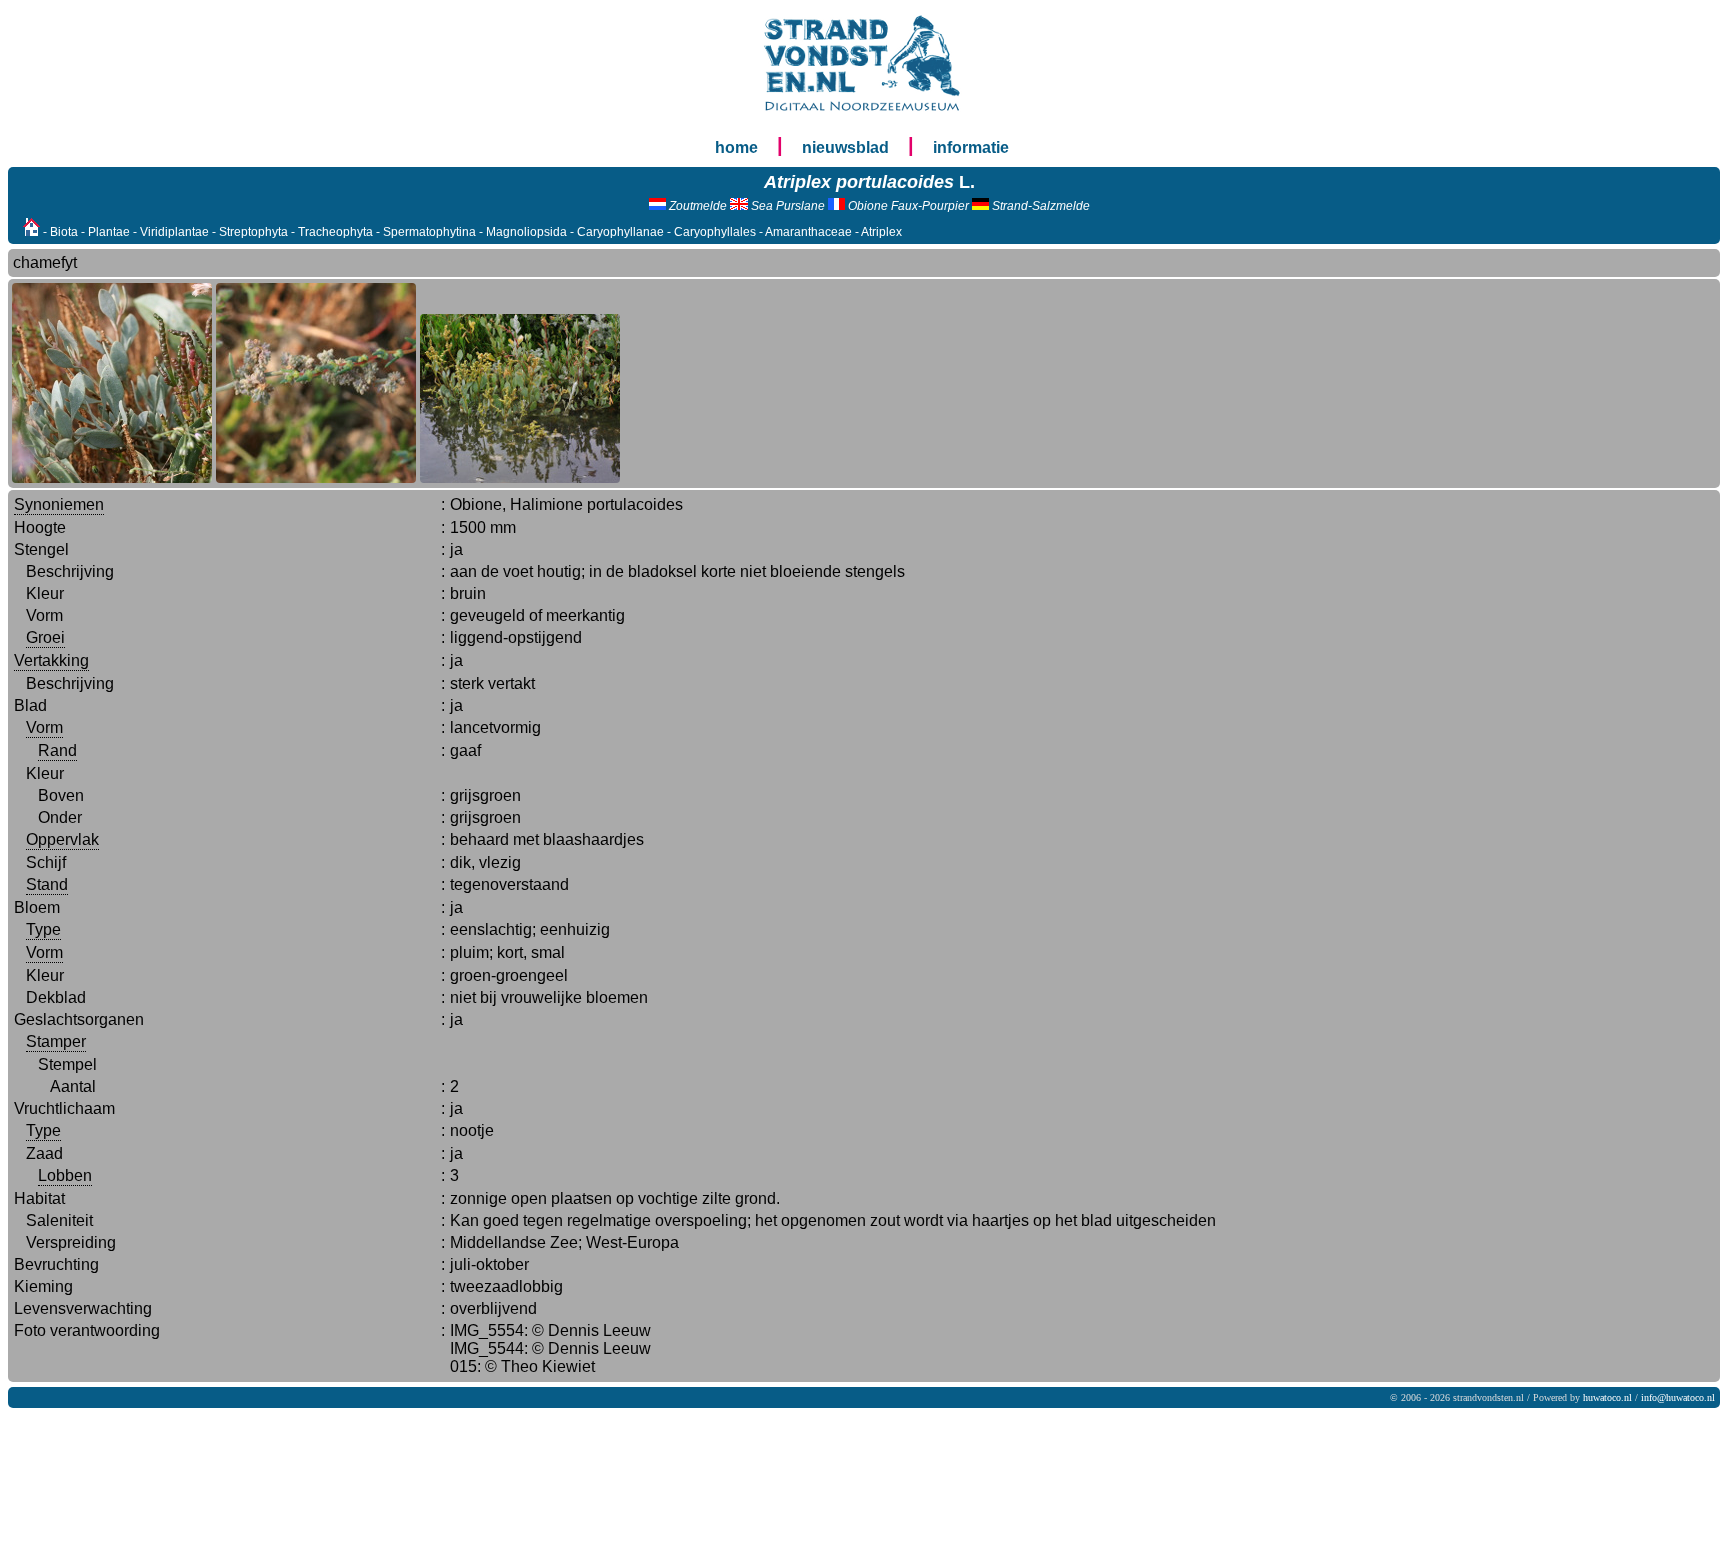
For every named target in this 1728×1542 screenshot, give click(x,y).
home (736, 147)
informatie (971, 147)
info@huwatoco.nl (1678, 1397)
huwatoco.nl (1607, 1397)
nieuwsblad (845, 147)
